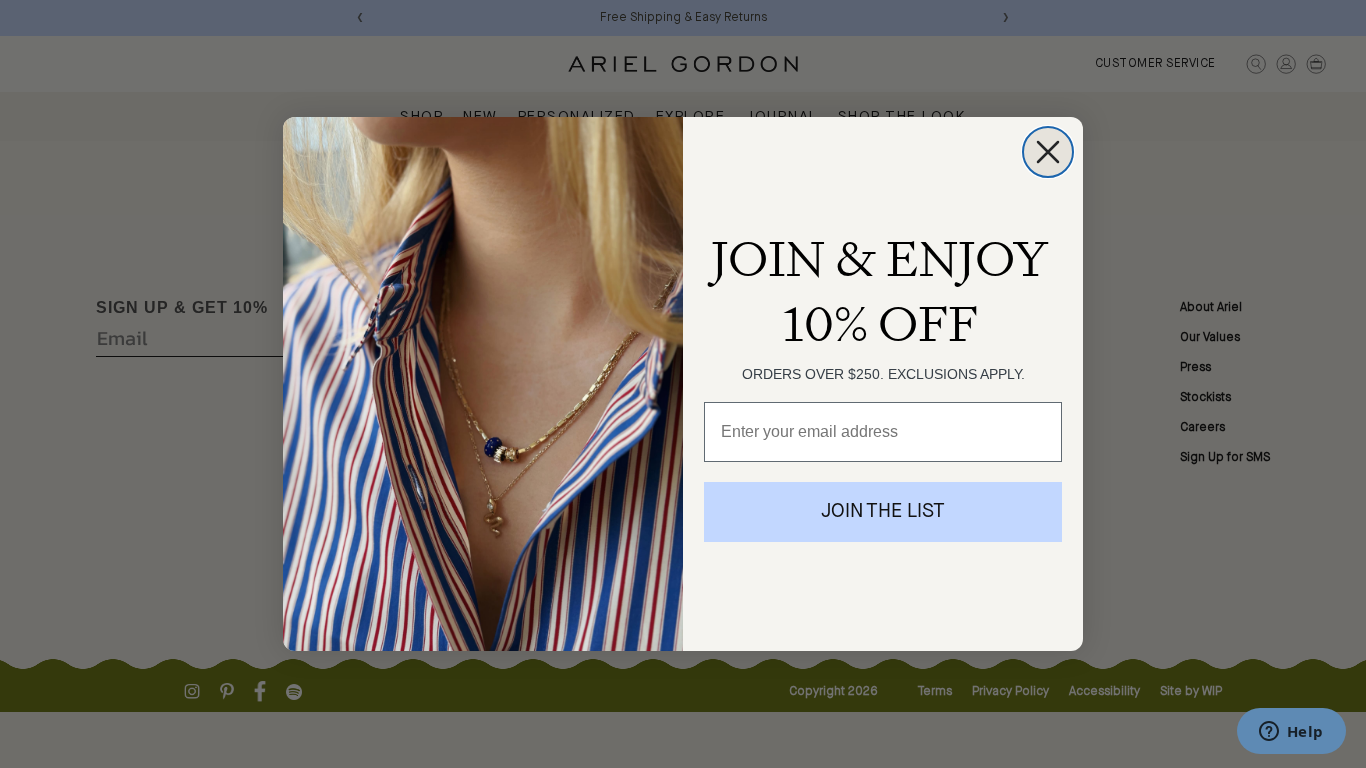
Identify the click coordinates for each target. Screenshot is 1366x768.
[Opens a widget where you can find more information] (1291, 733)
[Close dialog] (1048, 152)
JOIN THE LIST (883, 512)
